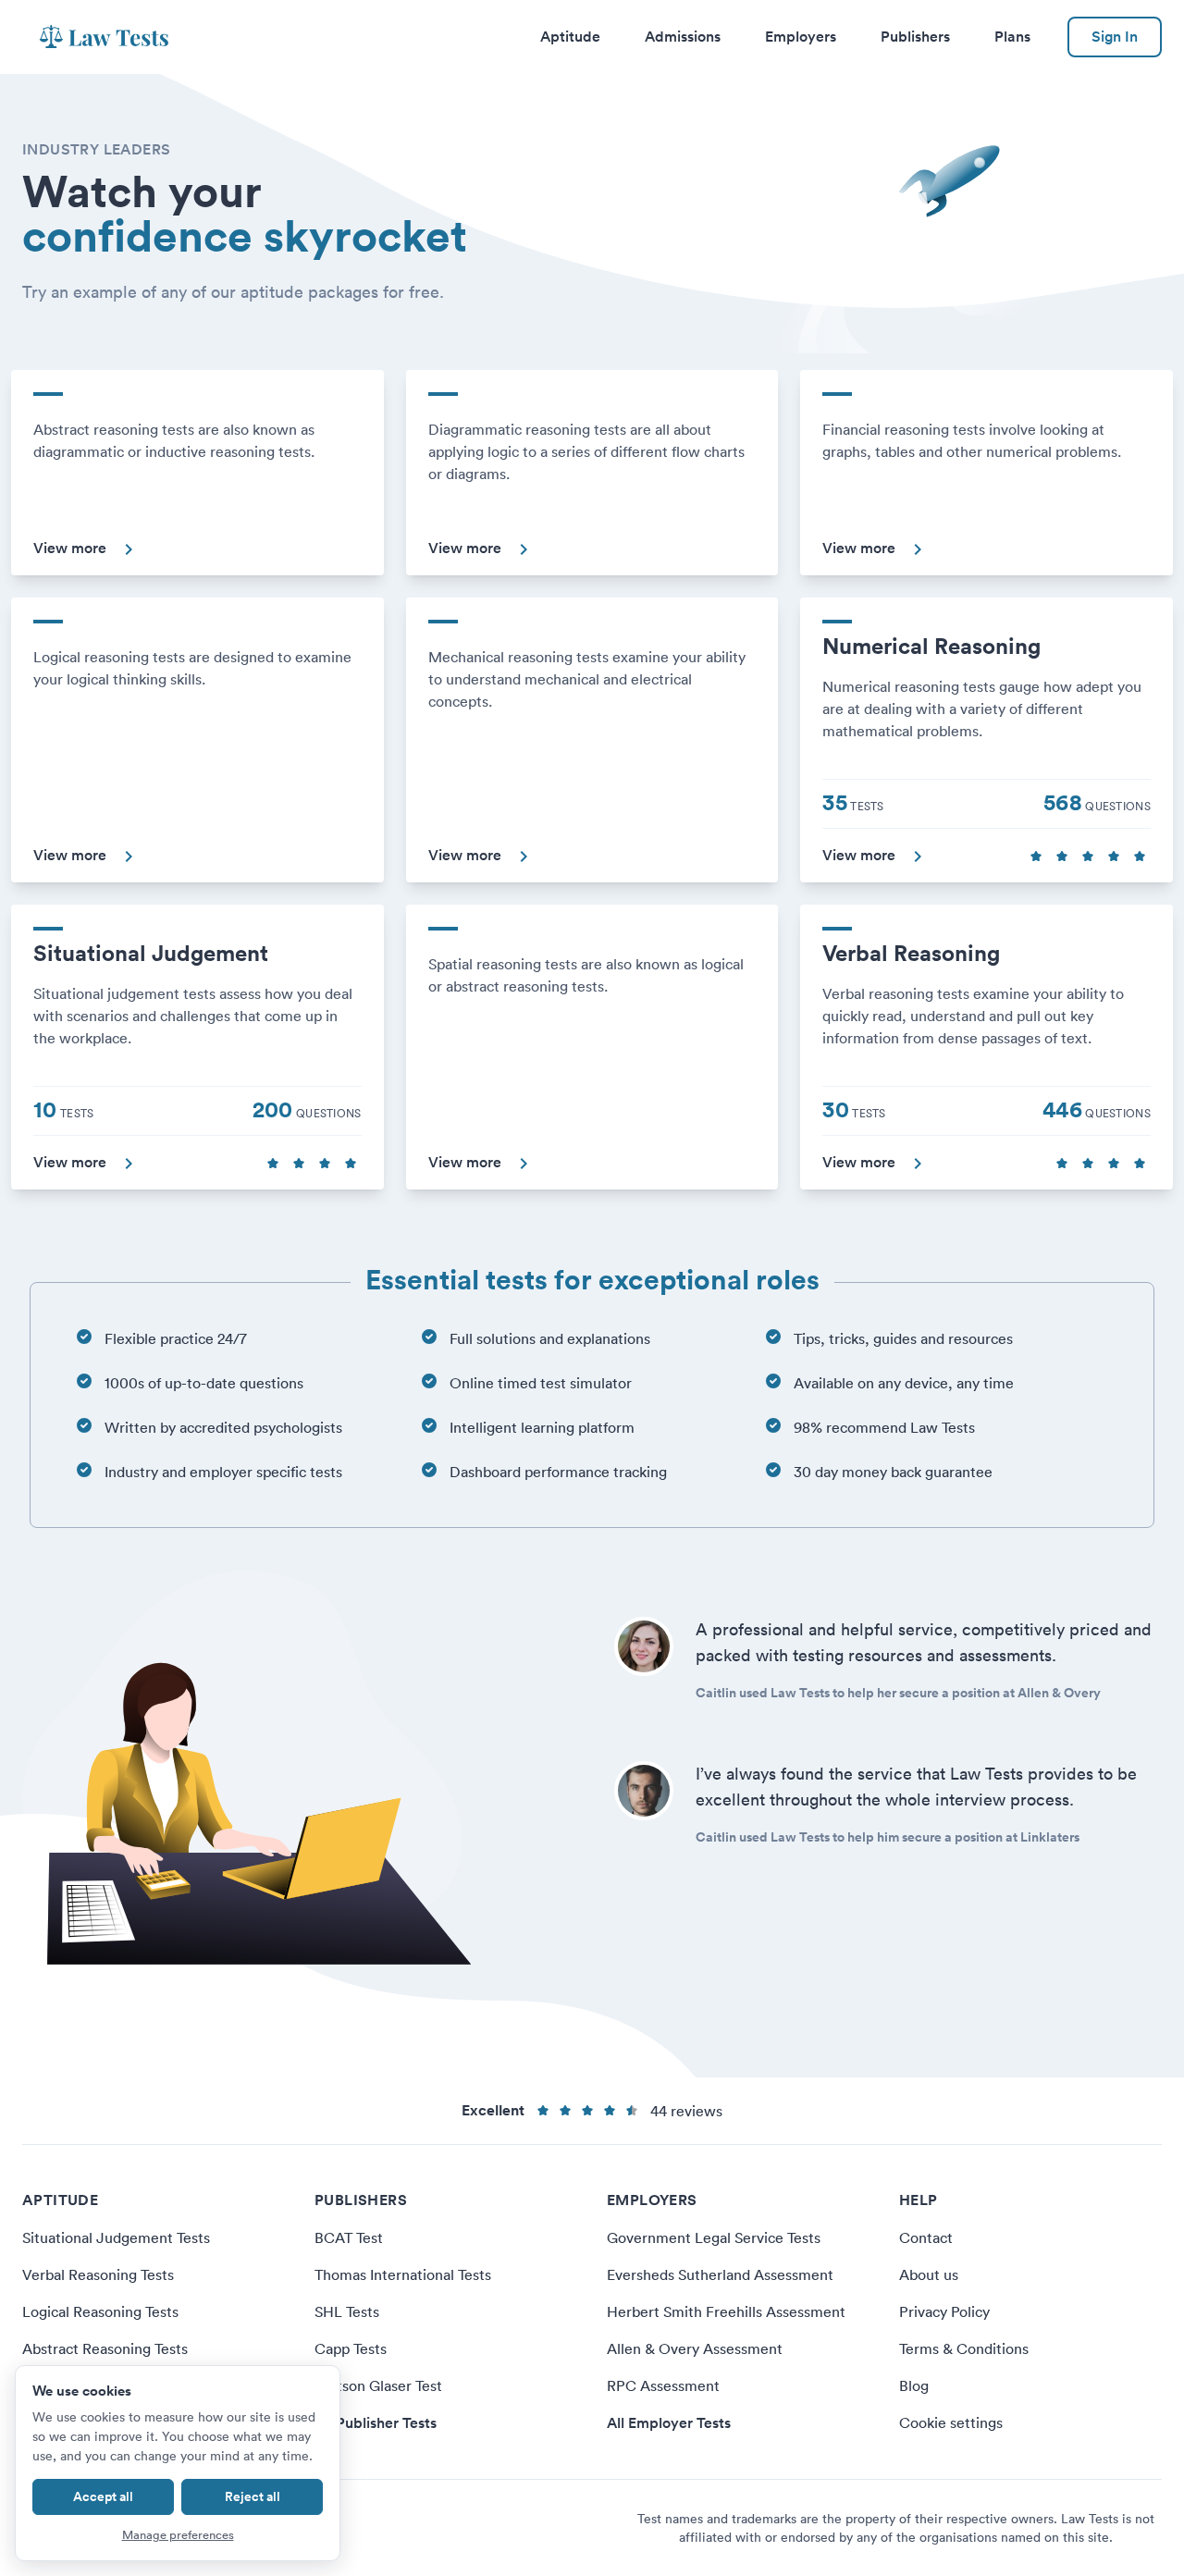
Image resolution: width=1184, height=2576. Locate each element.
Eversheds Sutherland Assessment (720, 2274)
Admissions (683, 37)
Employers (801, 37)
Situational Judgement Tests (116, 2237)
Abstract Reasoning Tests (105, 2348)
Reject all (253, 2496)
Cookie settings (951, 2422)
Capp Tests (351, 2348)
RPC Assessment (663, 2385)
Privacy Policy (944, 2311)
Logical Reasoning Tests (100, 2311)
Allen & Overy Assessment (695, 2348)
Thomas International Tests (403, 2274)
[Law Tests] (104, 37)
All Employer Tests (669, 2423)
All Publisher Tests (376, 2423)
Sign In (1115, 37)
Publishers (915, 37)
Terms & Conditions (964, 2348)
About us (929, 2274)
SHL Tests (347, 2311)
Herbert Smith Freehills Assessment (726, 2311)
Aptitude (570, 37)
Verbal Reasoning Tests (98, 2274)
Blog (914, 2385)
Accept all (103, 2496)
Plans (1012, 37)
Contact (926, 2237)
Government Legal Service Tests (714, 2237)
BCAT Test (349, 2237)
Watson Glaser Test (378, 2385)
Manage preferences (178, 2535)
